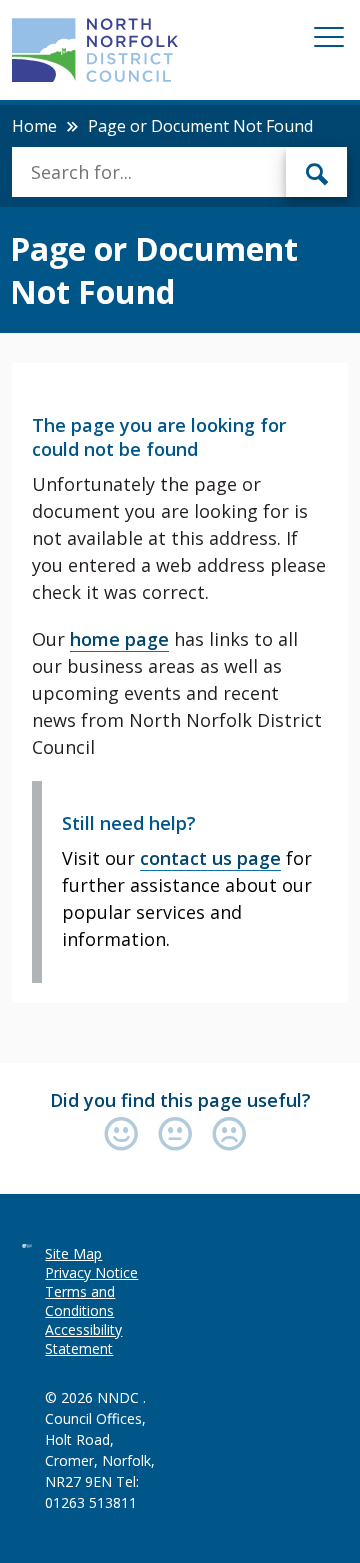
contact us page (210, 858)
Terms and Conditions (80, 1301)
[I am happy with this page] (126, 1135)
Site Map (73, 1253)
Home (34, 126)
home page (119, 639)
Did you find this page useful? (180, 1100)
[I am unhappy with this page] (229, 1135)
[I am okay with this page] (180, 1135)
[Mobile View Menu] (329, 40)
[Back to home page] (94, 50)
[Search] (317, 172)
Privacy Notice (91, 1272)
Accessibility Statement (83, 1339)
